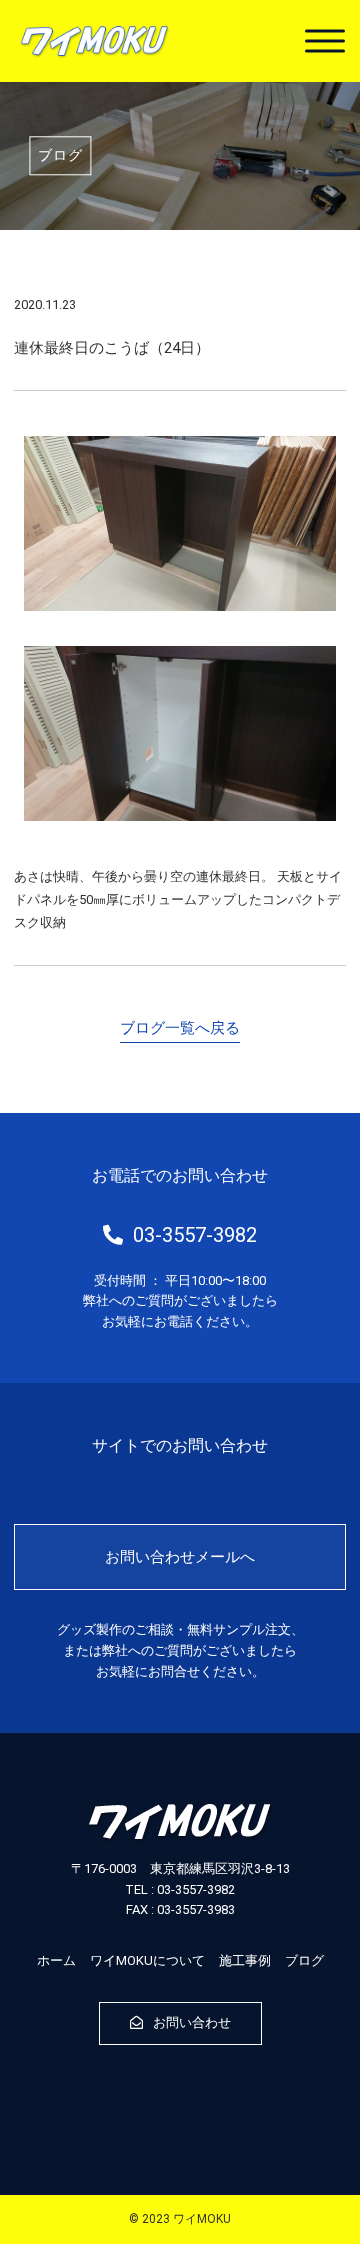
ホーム (56, 1960)
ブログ (304, 1960)
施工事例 (245, 1960)
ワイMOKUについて (147, 1960)
